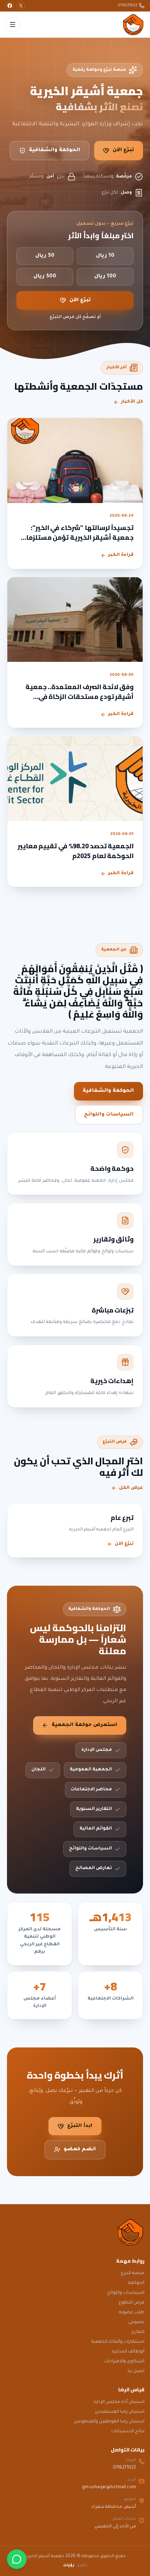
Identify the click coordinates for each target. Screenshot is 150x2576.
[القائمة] (13, 24)
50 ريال (45, 256)
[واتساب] (17, 2559)
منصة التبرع (133, 2273)
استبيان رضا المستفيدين (120, 2412)
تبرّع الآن (123, 150)
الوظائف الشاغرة (128, 2352)
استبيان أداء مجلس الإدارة (119, 2402)
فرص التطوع (132, 2303)
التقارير (138, 2332)
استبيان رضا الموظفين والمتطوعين (109, 2422)
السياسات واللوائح (109, 1115)
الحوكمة (136, 2283)
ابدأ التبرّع (80, 2126)
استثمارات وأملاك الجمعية (118, 2342)
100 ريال (105, 277)
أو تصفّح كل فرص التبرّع (75, 317)
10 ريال (105, 256)
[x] (21, 6)
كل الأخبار (132, 402)
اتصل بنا (136, 2371)
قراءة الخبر (121, 555)
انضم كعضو (80, 2150)
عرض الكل (131, 1488)
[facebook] (10, 6)
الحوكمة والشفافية (55, 150)
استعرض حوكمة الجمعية (84, 1725)
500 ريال (45, 277)
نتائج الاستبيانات (128, 2432)
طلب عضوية (132, 2313)
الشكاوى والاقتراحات (124, 2362)
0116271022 (128, 6)
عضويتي (136, 2322)
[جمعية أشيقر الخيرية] (133, 24)
